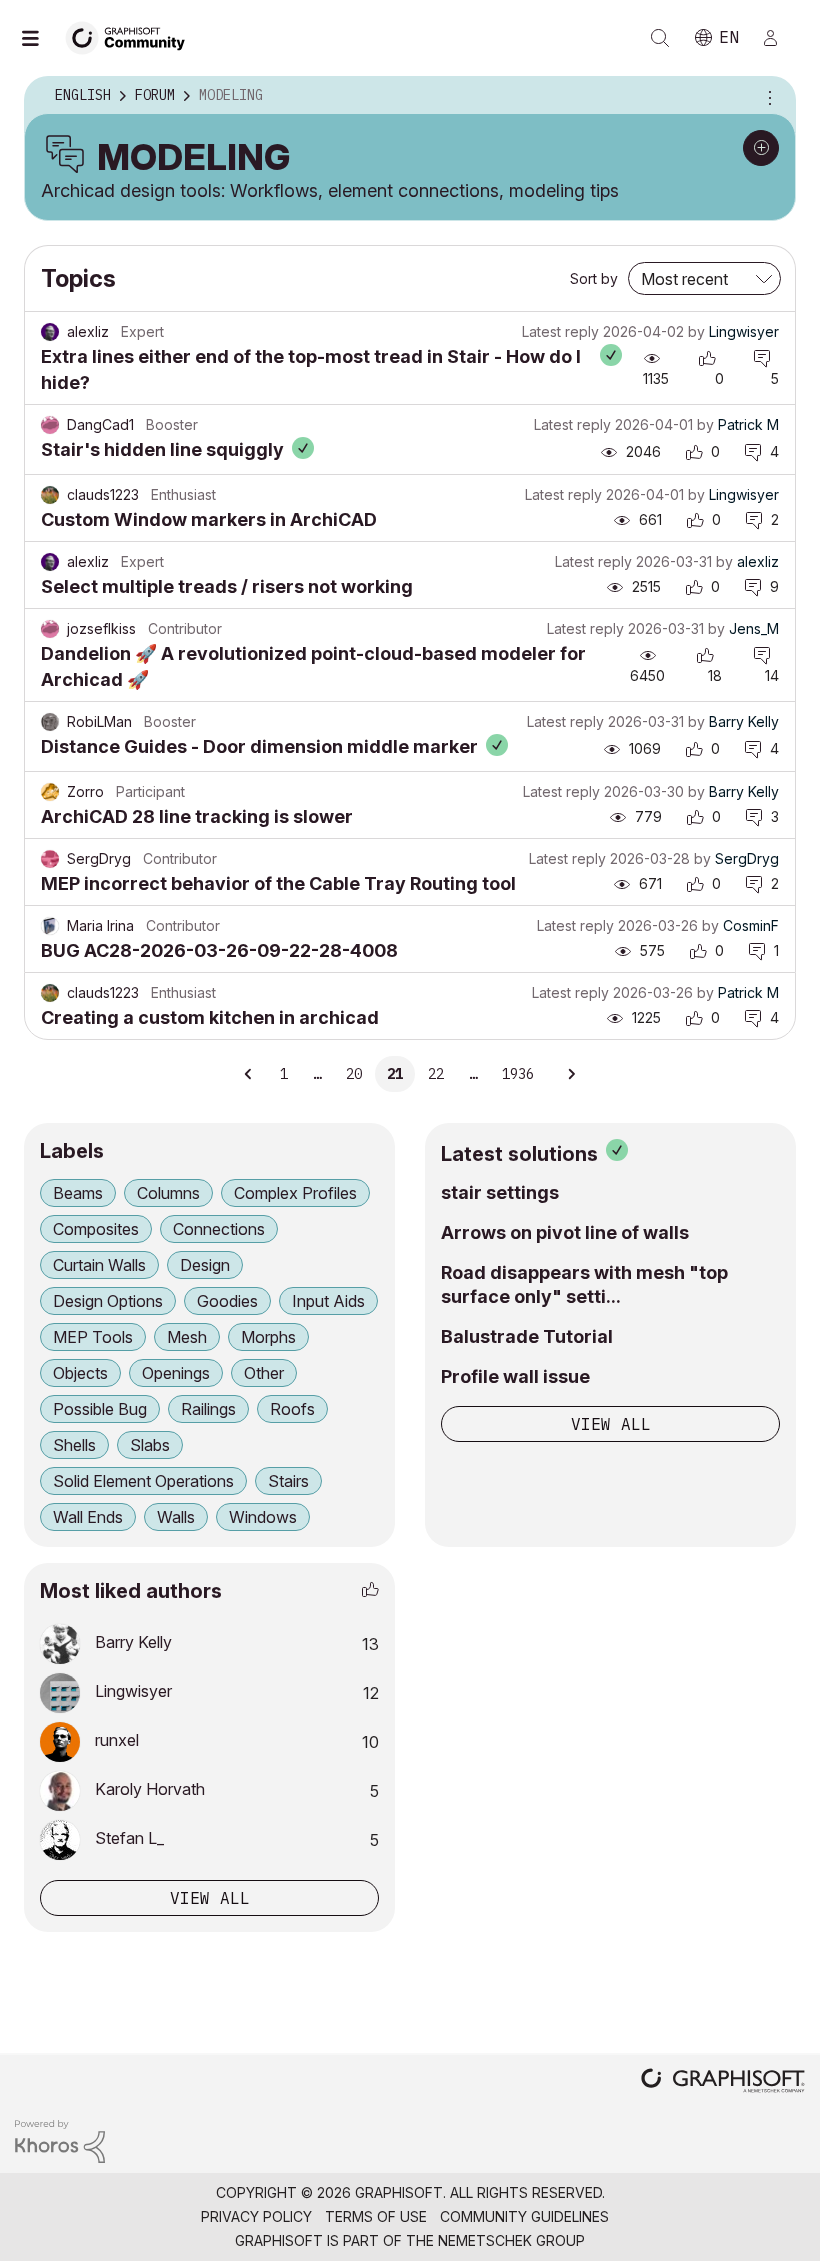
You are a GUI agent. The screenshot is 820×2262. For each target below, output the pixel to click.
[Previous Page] (249, 1074)
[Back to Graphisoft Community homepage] (132, 36)
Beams (78, 1193)
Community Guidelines (524, 2216)
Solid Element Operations (143, 1481)
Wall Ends (88, 1517)
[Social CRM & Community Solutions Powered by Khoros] (60, 2139)
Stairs (288, 1481)
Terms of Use (376, 2216)
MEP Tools (93, 1337)
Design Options (108, 1301)
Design (205, 1265)
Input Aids (328, 1301)
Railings (208, 1409)
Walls (176, 1517)
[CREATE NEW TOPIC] (761, 148)
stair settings (500, 1192)
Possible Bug (100, 1409)
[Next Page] (571, 1074)
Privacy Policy (256, 2216)
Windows (263, 1517)
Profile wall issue (515, 1376)
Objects (80, 1373)
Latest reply (560, 331)
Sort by (594, 278)
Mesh (187, 1337)
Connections (219, 1229)
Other (264, 1373)
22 (436, 1074)
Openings (176, 1373)
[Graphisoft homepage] (723, 2082)
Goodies (227, 1301)
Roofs (292, 1409)
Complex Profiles (295, 1193)
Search (660, 38)
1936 (518, 1074)
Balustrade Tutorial (527, 1336)
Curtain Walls (99, 1265)
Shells (74, 1445)
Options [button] (767, 96)
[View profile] (50, 332)
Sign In (779, 38)
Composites (96, 1229)
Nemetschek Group (511, 2240)
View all (611, 1424)
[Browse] (40, 38)
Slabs (150, 1445)
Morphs (268, 1337)
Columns (168, 1193)
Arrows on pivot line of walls (565, 1232)
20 (354, 1074)
